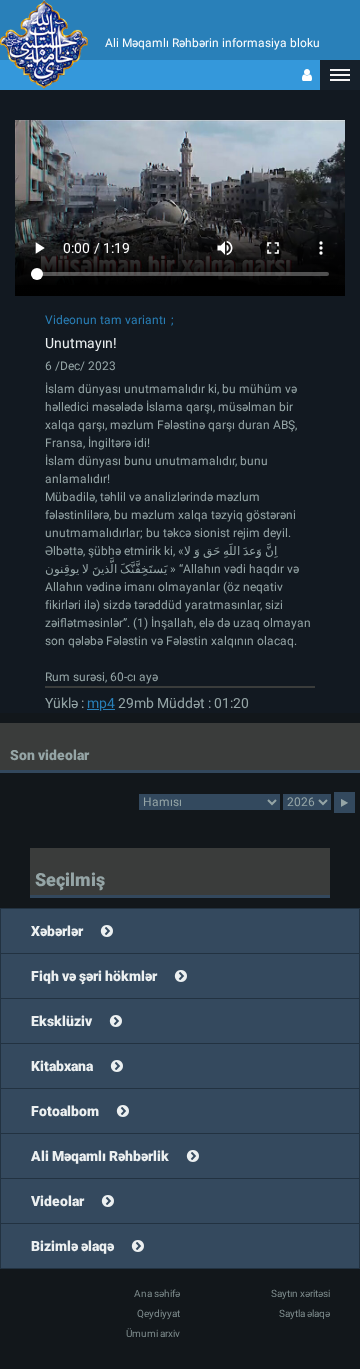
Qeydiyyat (158, 1313)
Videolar (57, 1201)
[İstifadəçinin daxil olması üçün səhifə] (307, 75)
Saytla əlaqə (304, 1313)
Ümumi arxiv (153, 1333)
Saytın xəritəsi (300, 1293)
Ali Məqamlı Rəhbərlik (100, 1156)
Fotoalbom (65, 1111)
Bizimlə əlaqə (72, 1246)
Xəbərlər (57, 931)
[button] (340, 75)
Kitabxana (62, 1066)
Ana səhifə (157, 1293)
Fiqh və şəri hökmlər (94, 976)
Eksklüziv (61, 1021)
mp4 (101, 703)
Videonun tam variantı (105, 320)
